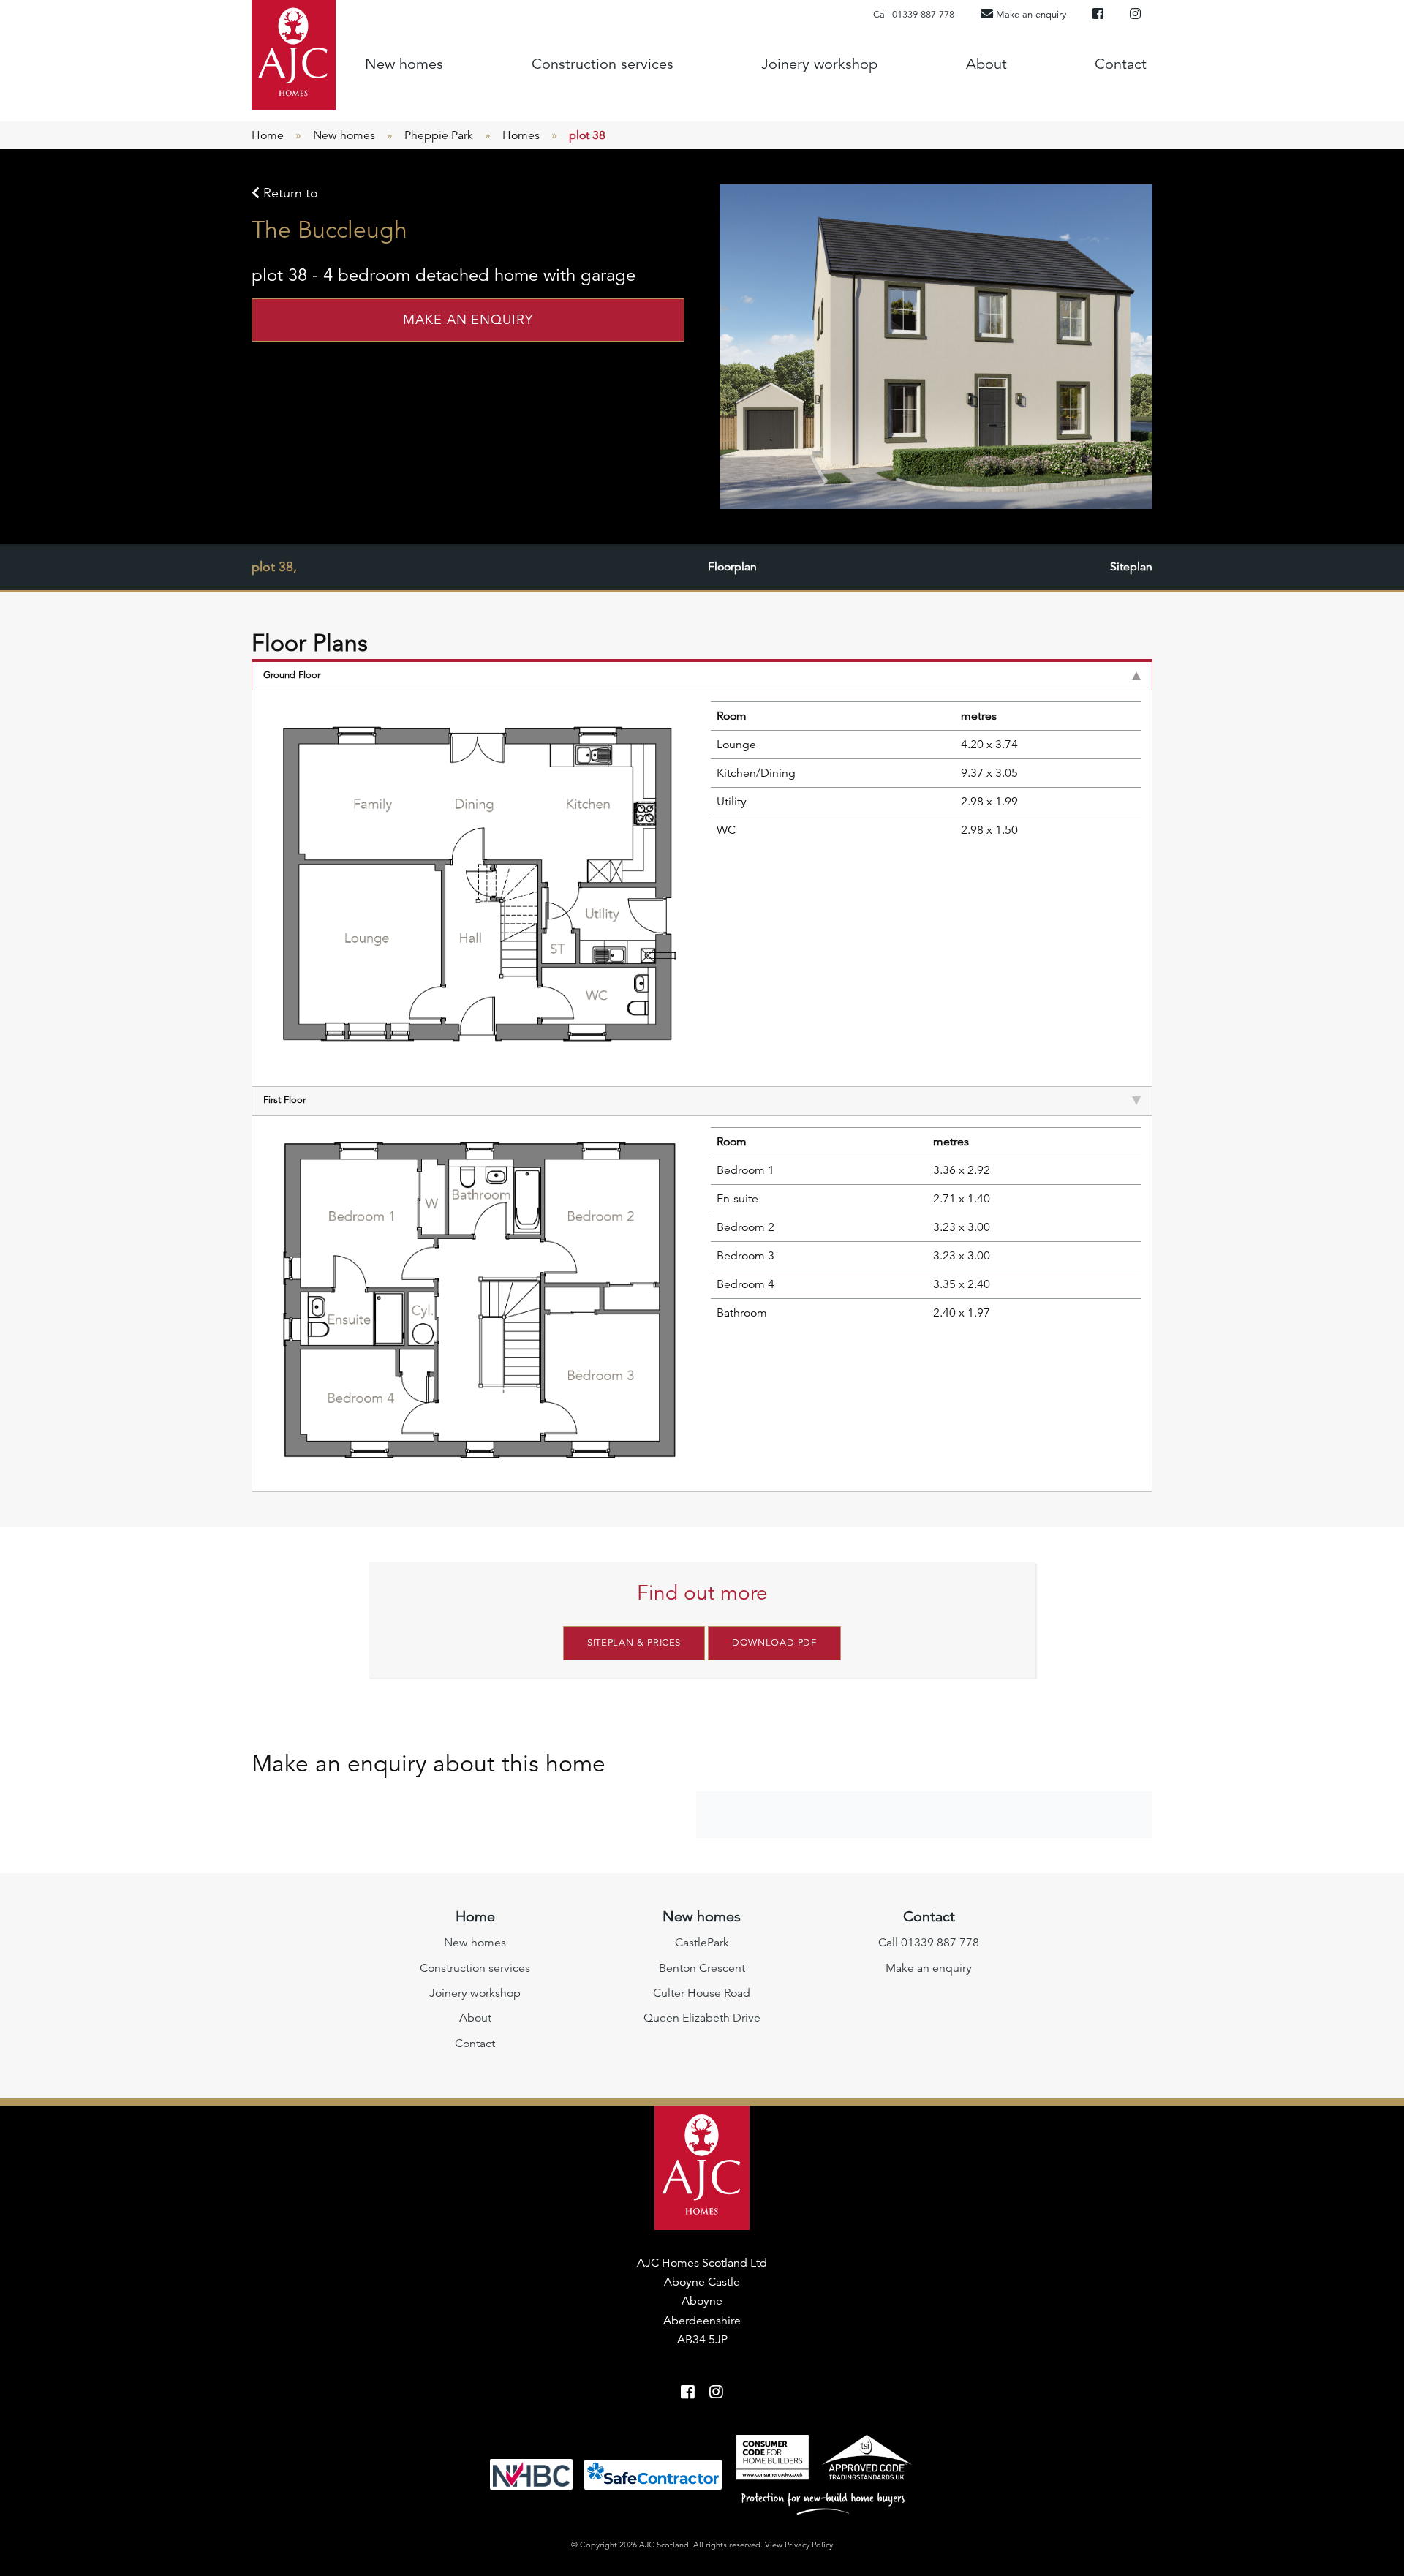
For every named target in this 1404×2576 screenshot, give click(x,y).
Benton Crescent (702, 1968)
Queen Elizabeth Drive (702, 2018)
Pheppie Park (439, 135)
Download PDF (774, 1643)
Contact (1121, 64)
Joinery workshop (819, 64)
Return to (289, 193)
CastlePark (702, 1943)
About (986, 64)
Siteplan (1131, 567)
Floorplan (732, 567)
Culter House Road (702, 1993)
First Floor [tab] (284, 1100)
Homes (521, 135)
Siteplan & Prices (634, 1643)
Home (268, 135)
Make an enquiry (468, 320)
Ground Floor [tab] (292, 675)
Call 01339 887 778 (914, 15)
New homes (404, 64)
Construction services (603, 64)
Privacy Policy (809, 2545)
